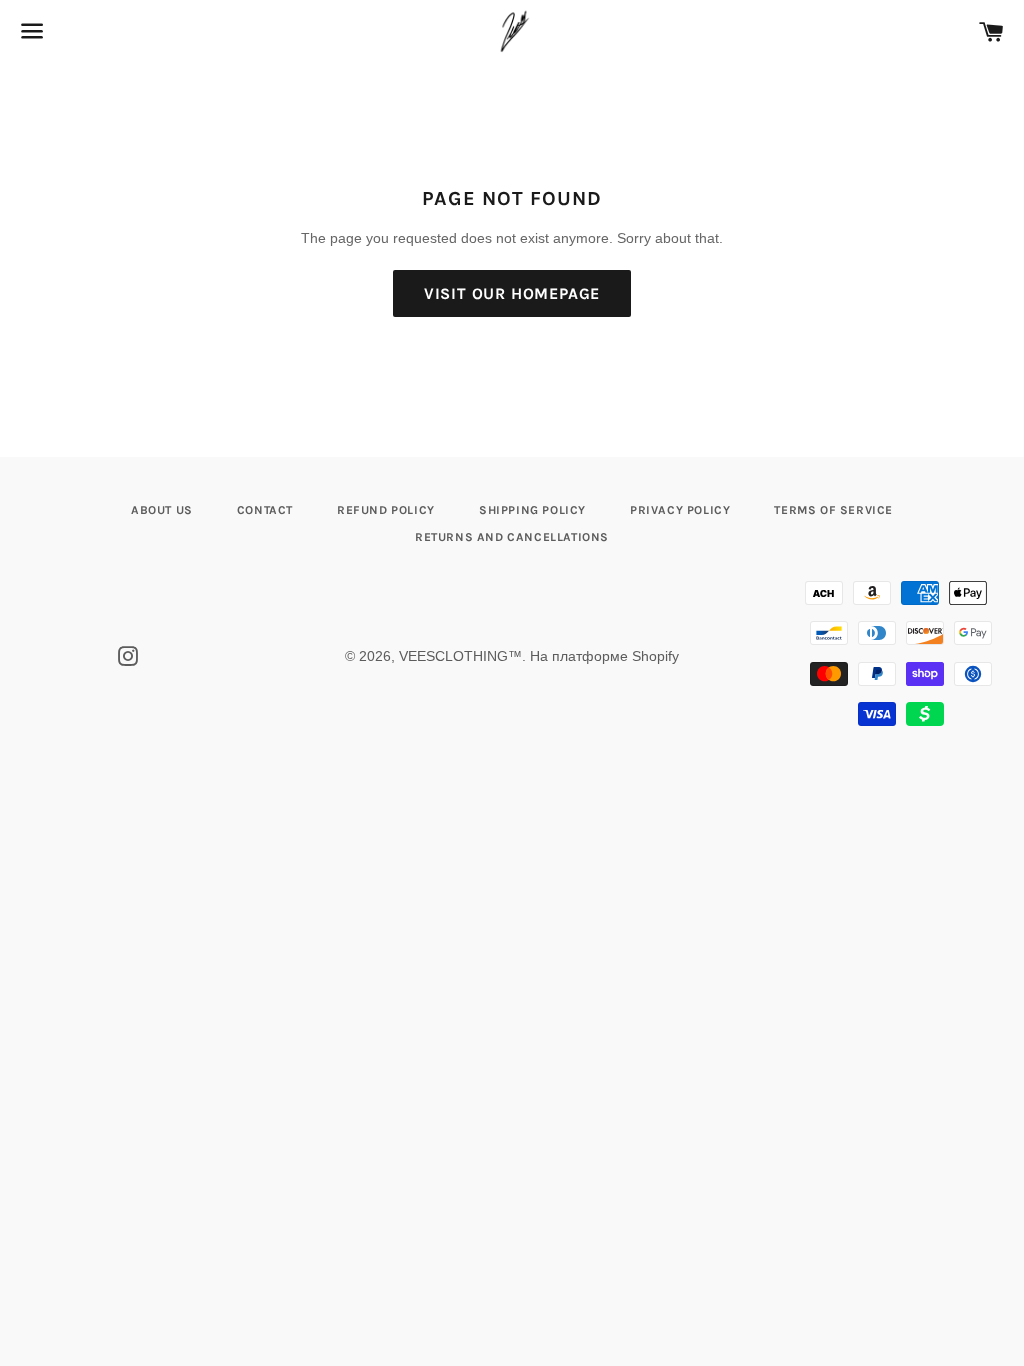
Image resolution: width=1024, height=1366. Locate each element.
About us (162, 510)
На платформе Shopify (604, 656)
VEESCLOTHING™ (460, 656)
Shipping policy (532, 510)
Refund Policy (386, 510)
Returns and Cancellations (512, 537)
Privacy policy (680, 510)
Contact (265, 510)
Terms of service (833, 510)
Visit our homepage (512, 293)
